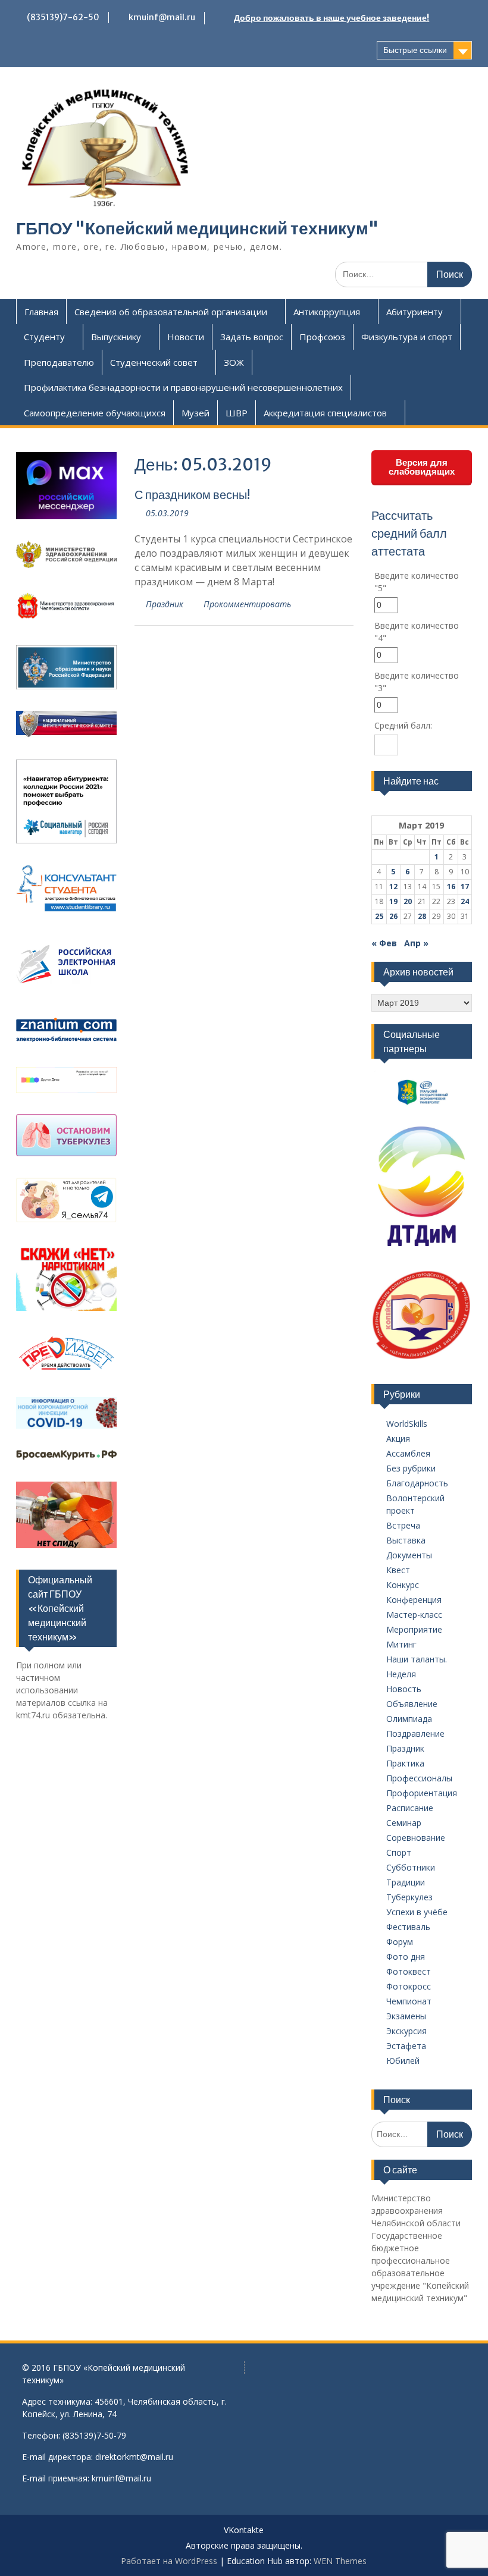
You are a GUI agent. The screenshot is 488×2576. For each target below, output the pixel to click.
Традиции (406, 1882)
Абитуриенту (415, 312)
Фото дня (406, 1957)
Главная (41, 312)
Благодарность (417, 1483)
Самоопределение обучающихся (95, 413)
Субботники (411, 1867)
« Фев (384, 943)
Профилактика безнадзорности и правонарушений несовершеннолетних (183, 387)
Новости (186, 337)
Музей (195, 413)
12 (393, 887)
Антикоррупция (327, 312)
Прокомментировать (247, 604)
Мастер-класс (414, 1615)
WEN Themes (340, 2561)
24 (465, 901)
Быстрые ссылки (415, 50)
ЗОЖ (234, 362)
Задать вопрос (252, 337)
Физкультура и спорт (407, 337)
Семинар (404, 1823)
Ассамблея (408, 1453)
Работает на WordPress (169, 2561)
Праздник (165, 604)
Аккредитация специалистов (325, 413)
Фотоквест (409, 1971)
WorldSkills (407, 1424)
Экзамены (406, 2016)
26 (393, 916)
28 (422, 916)
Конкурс (403, 1585)
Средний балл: (403, 725)
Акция (398, 1438)
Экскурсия (406, 2031)
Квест (398, 1570)
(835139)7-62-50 (63, 17)
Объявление (412, 1704)
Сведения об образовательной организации (171, 312)
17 (465, 887)
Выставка (406, 1540)
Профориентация (422, 1793)
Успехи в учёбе (417, 1912)
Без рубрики (411, 1468)
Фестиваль (408, 1927)
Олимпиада (409, 1719)
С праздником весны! (192, 495)
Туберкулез (409, 1897)
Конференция (414, 1600)
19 (393, 901)
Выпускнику (116, 337)
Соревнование (416, 1838)
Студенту (44, 337)
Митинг (401, 1644)
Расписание (410, 1808)
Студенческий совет (154, 362)
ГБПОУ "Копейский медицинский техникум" (197, 228)
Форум (400, 1942)
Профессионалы (419, 1778)
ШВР (237, 413)
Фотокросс (409, 1986)
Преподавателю (59, 362)
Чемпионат (409, 2001)
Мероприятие (414, 1629)
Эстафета (406, 2046)
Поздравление (415, 1733)
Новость (404, 1689)
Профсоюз (322, 337)
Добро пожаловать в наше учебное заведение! (331, 18)
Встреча (403, 1525)
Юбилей (403, 2061)
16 (451, 887)
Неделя (401, 1674)
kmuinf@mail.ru (162, 17)
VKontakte (244, 2530)
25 (379, 916)
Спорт (399, 1852)
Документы (409, 1555)
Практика (405, 1763)
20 (408, 901)
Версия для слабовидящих (422, 467)
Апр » (416, 943)
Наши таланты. (417, 1659)
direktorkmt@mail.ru (134, 2457)
